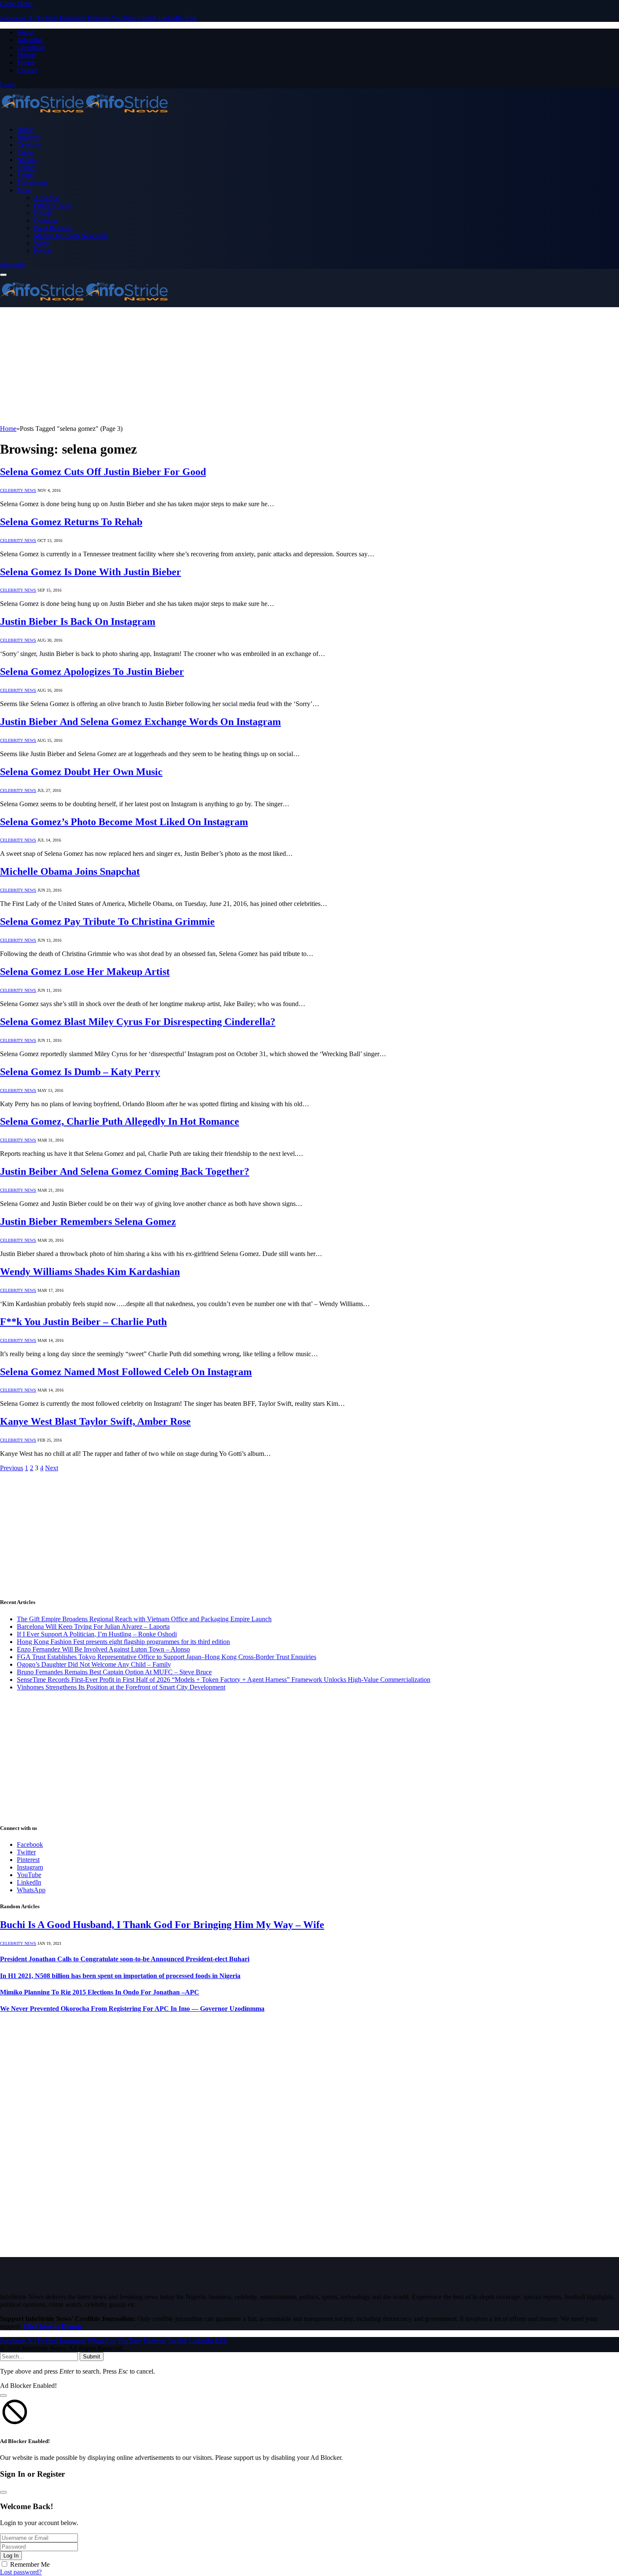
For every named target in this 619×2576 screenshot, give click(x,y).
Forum (26, 62)
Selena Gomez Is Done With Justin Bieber (91, 572)
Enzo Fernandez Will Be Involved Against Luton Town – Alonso (103, 1649)
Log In (11, 2556)
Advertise (30, 40)
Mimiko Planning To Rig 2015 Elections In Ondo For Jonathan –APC (100, 1992)
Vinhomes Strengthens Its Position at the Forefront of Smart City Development (121, 1687)
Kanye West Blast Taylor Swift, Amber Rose (95, 1421)
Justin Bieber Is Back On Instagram (78, 621)
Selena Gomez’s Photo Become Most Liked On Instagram (124, 822)
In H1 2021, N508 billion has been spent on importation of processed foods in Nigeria (120, 1976)
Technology (33, 182)
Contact (27, 70)
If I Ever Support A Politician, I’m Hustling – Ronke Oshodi (97, 1634)
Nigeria (27, 160)
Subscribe (13, 265)
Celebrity (29, 145)
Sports (25, 175)
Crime (25, 152)
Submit (92, 2357)
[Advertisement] (253, 366)
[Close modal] (3, 2395)
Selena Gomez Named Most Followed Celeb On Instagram (126, 1372)
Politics (27, 167)
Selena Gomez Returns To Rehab (71, 522)
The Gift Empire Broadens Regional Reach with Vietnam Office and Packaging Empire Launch (144, 1619)
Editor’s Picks (52, 205)
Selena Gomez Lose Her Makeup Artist (85, 972)
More (24, 190)
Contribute (31, 47)
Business (29, 137)
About (25, 32)
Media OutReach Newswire (71, 235)
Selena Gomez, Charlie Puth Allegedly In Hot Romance (120, 1121)
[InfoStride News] (84, 115)
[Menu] (3, 275)
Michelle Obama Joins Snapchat (70, 871)
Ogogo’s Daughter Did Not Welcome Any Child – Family (94, 1664)
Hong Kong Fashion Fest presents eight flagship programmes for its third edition (123, 1642)
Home (25, 129)
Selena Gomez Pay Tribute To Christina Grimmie (107, 922)
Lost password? (21, 2572)
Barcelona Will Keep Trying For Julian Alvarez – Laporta (93, 1627)
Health (43, 213)
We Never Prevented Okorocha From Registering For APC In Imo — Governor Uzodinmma (132, 2009)
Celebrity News (18, 490)
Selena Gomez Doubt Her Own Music (81, 772)
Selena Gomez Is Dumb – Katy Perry (80, 1072)
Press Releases (53, 228)
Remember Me (30, 2564)
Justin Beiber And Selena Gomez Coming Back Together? (125, 1171)
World (42, 243)
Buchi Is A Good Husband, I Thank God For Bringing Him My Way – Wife (162, 1925)
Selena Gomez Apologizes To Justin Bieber (92, 672)
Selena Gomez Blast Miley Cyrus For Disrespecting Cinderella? (138, 1022)
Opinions (46, 220)
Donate (27, 55)
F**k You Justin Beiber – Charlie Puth (83, 1322)
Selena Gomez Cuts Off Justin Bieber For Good (103, 472)
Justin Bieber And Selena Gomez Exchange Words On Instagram (140, 722)
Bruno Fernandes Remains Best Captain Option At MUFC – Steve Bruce (114, 1672)
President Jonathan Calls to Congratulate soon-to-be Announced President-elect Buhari (125, 1959)
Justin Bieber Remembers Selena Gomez (88, 1222)
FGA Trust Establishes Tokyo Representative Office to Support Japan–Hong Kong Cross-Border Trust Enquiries (167, 1657)
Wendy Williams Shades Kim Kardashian (90, 1272)
